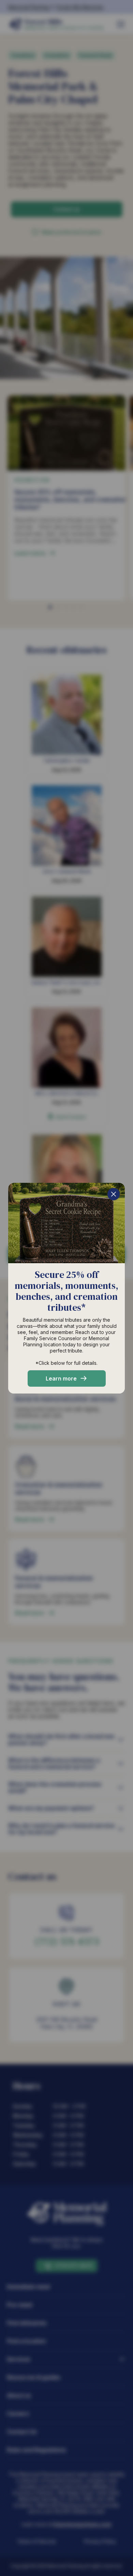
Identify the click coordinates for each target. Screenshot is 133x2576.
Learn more (61, 1378)
